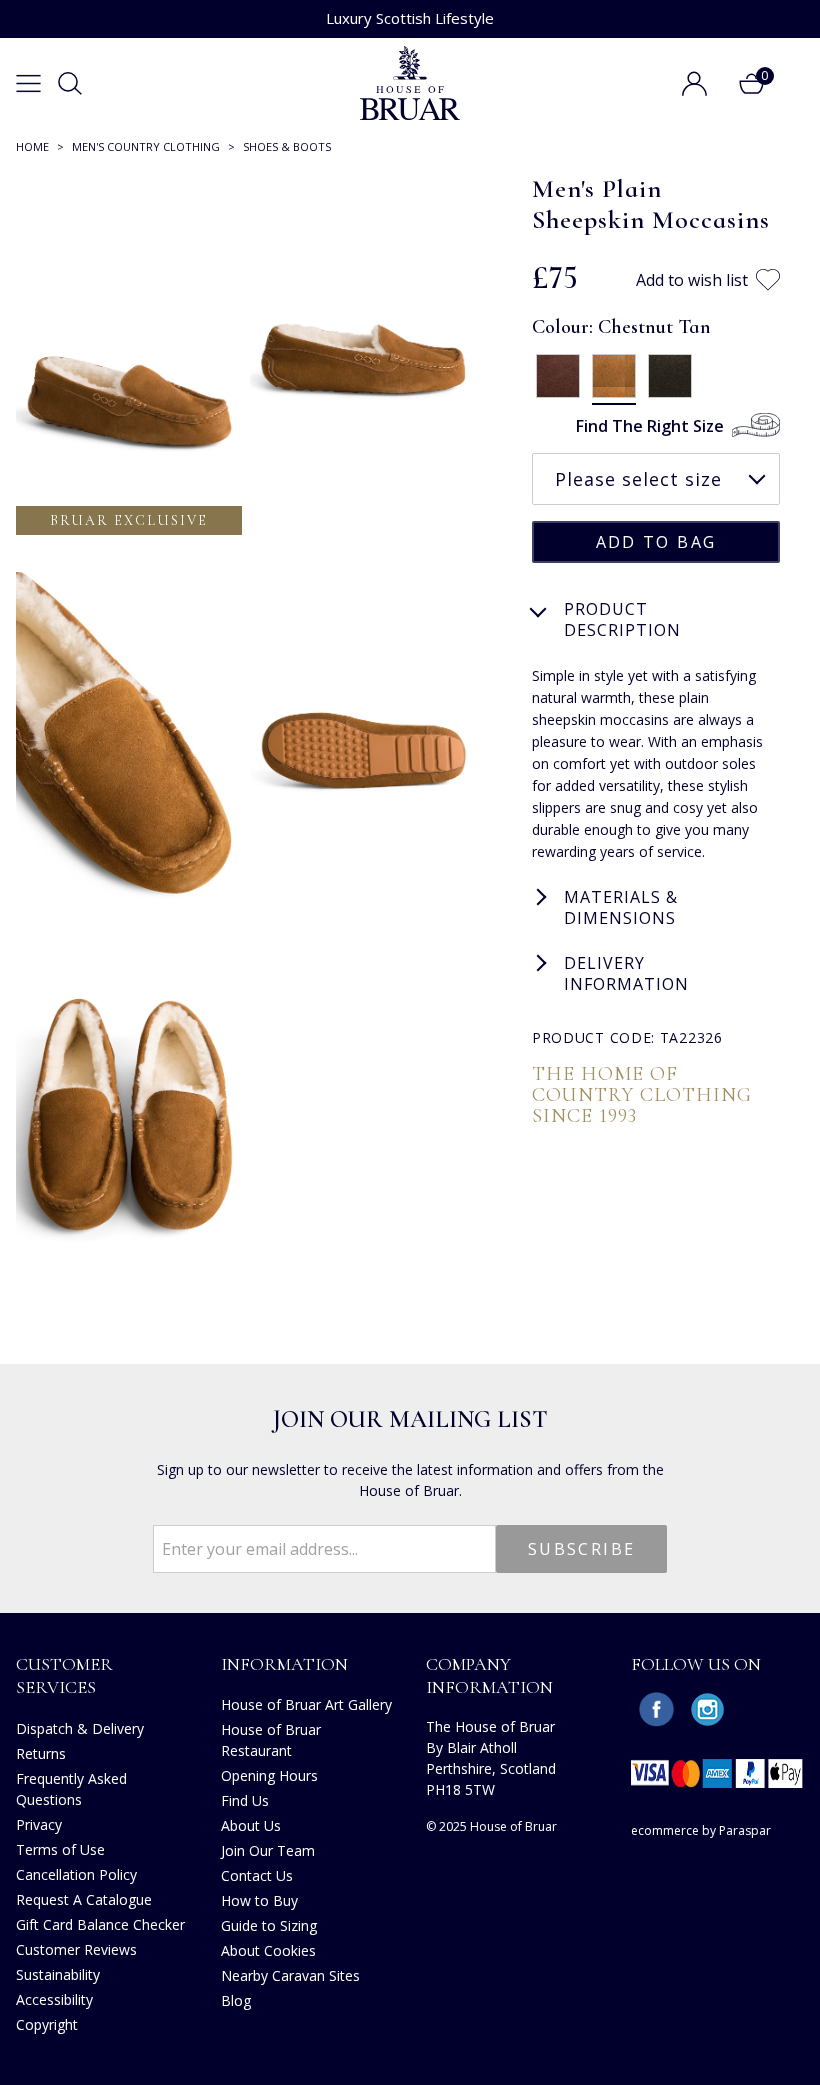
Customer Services (64, 1675)
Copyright (47, 2024)
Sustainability (58, 1974)
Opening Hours (269, 1775)
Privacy (39, 1824)
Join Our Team (268, 1850)
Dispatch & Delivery (80, 1728)
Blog (236, 2000)
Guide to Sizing (269, 1925)
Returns (41, 1753)
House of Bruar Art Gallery (306, 1704)
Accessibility (54, 1999)
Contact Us (257, 1875)
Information (284, 1664)
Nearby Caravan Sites (290, 1975)
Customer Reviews (76, 1949)
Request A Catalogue (84, 1899)
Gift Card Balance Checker (100, 1924)
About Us (251, 1825)
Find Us (245, 1800)
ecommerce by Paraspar (701, 1830)
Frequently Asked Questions (71, 1789)
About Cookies (268, 1950)
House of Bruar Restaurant (271, 1740)
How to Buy (259, 1900)
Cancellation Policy (76, 1874)
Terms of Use (60, 1849)
